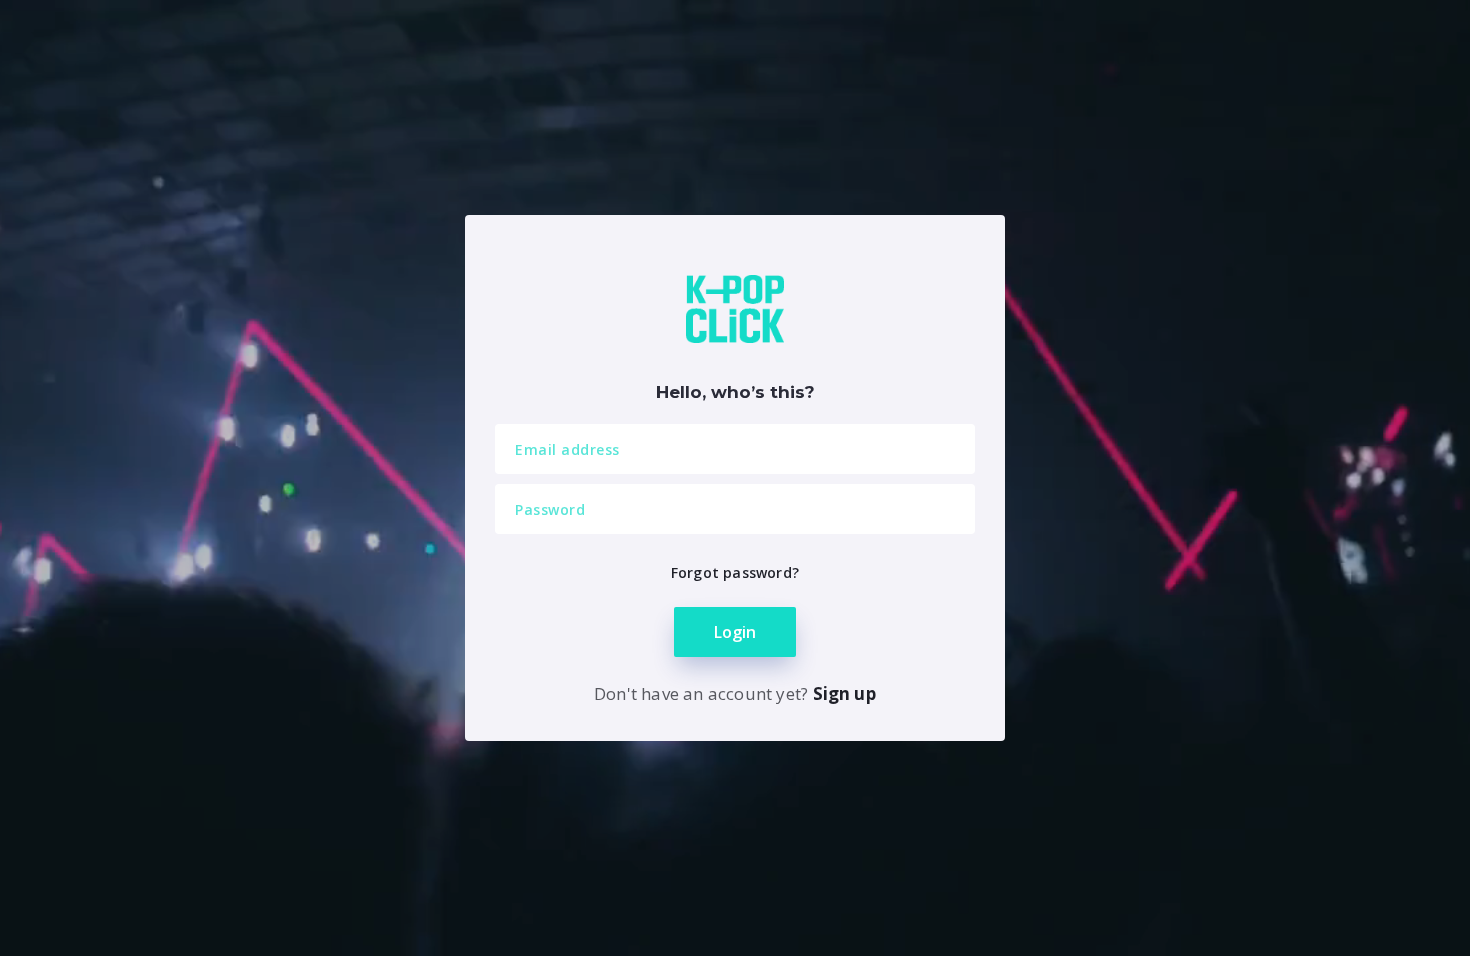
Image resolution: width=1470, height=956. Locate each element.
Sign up (844, 693)
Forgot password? (735, 572)
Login (735, 632)
